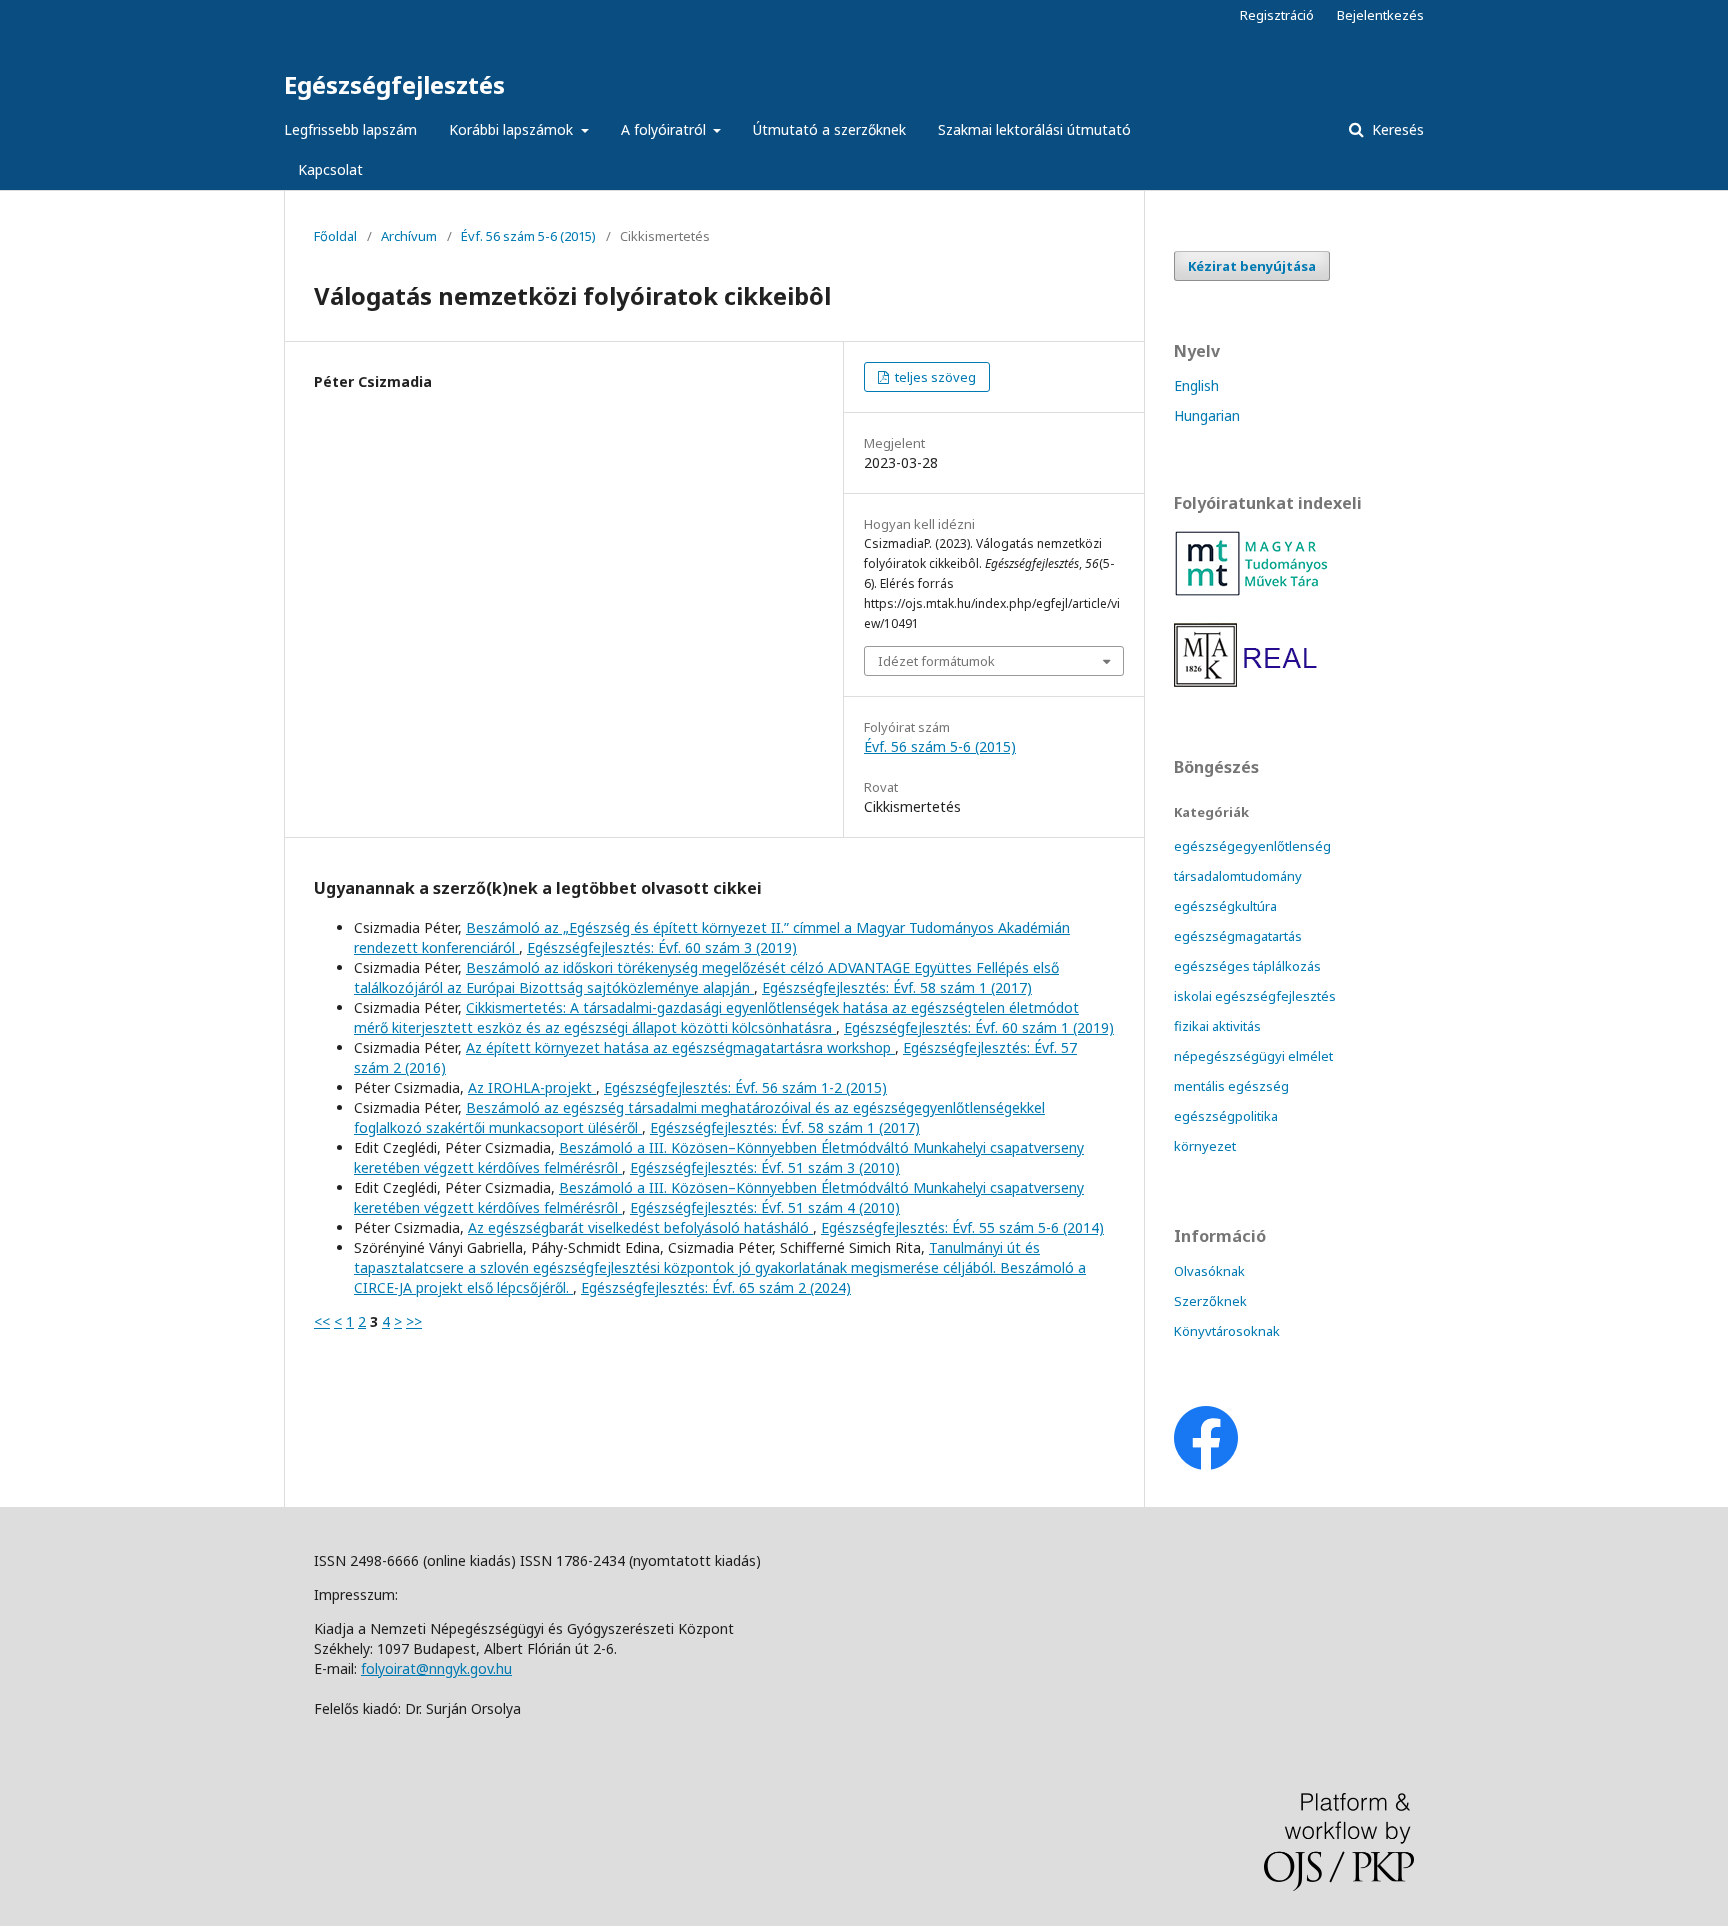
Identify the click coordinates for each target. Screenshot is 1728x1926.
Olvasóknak (1209, 1271)
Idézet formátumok (936, 661)
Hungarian (1207, 415)
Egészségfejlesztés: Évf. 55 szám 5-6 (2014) (962, 1227)
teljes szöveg (934, 377)
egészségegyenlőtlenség (1252, 846)
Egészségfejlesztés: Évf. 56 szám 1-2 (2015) (745, 1087)
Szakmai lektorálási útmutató (1034, 129)
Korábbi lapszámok (513, 129)
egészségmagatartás (1238, 936)
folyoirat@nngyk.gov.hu (436, 1668)
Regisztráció (1277, 15)
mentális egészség (1231, 1086)
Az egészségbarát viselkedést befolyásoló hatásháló (640, 1227)
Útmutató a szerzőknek (829, 129)
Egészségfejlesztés (394, 84)
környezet (1205, 1146)
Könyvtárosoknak (1227, 1331)
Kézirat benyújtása (1252, 266)
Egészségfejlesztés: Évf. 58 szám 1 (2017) (897, 987)
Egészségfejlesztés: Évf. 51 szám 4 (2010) (765, 1207)
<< (322, 1321)
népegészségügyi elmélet (1253, 1056)
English (1196, 385)
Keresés (1396, 129)
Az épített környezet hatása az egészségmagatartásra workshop (680, 1047)
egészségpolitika (1226, 1116)
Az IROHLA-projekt (532, 1087)
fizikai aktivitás (1217, 1026)
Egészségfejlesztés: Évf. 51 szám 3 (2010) (765, 1167)
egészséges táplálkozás (1247, 966)
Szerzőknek (1210, 1301)
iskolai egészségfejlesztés (1255, 996)
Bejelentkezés (1380, 15)
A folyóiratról (665, 129)
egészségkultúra (1225, 906)
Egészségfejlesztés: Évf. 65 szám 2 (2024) (716, 1287)
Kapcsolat (330, 169)
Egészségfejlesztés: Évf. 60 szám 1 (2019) (979, 1027)
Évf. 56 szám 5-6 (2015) (528, 236)
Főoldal (335, 236)
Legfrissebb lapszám (350, 129)
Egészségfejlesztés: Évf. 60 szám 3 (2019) (662, 947)
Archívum (409, 236)
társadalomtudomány (1238, 876)
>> (414, 1321)
